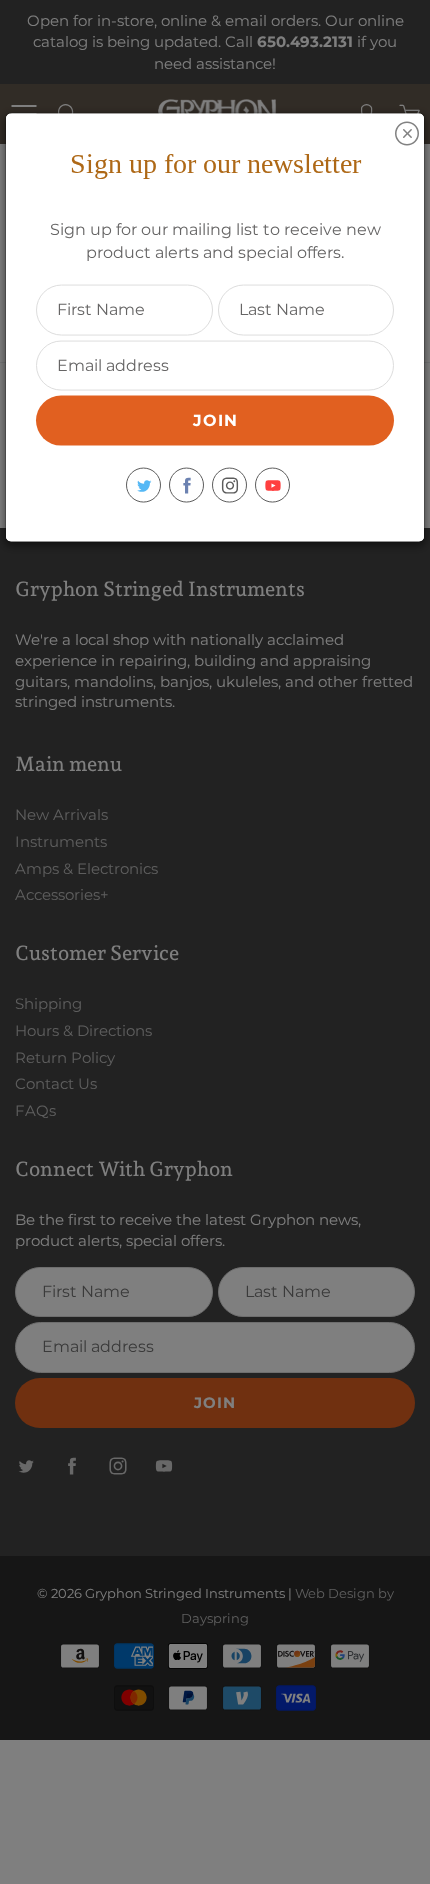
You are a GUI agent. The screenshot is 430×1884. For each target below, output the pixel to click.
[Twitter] (143, 485)
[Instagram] (229, 485)
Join (215, 420)
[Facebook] (186, 485)
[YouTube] (272, 485)
